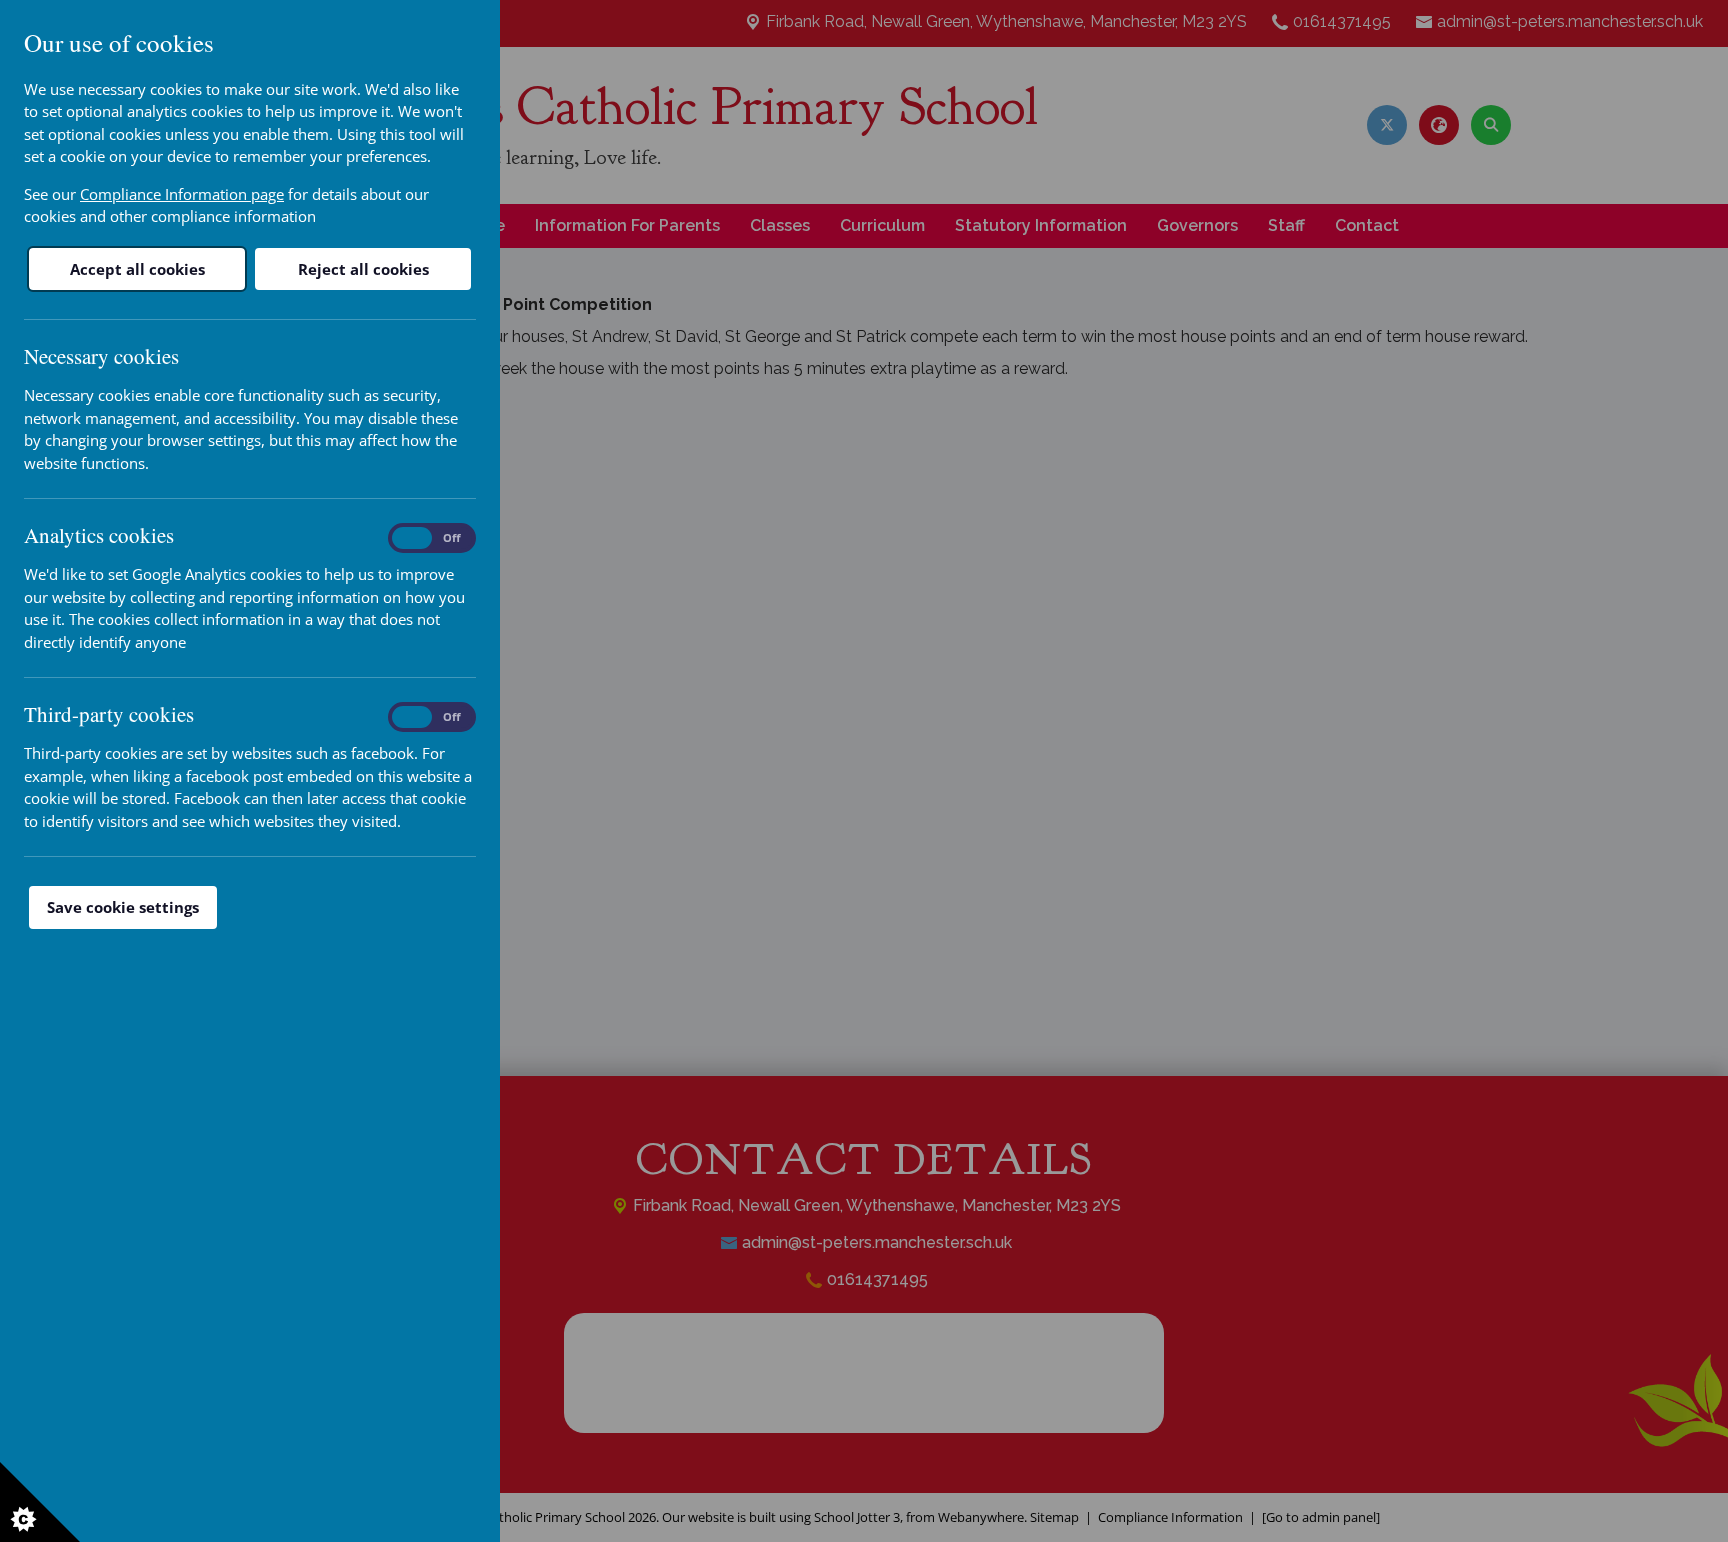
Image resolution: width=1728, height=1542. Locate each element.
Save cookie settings (123, 907)
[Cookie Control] (40, 1502)
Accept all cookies (137, 269)
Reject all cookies (363, 269)
